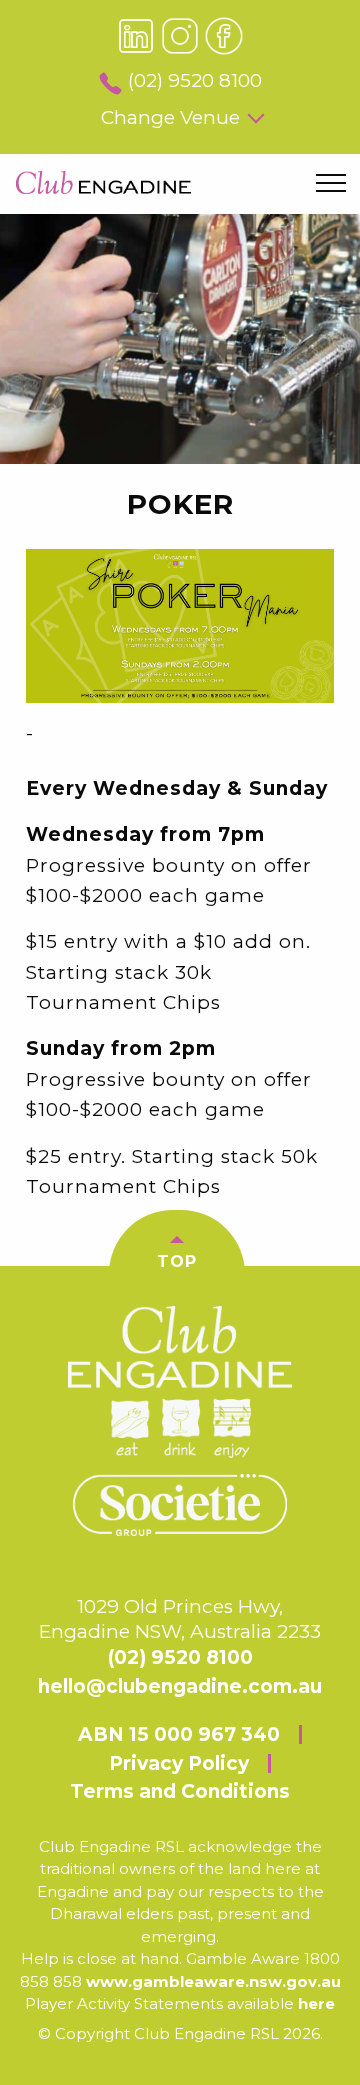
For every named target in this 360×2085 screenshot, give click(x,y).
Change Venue (170, 117)
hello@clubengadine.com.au (180, 1686)
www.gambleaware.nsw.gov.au (213, 1981)
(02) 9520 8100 (195, 80)
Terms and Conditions (180, 1791)
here (316, 2003)
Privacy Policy (179, 1763)
